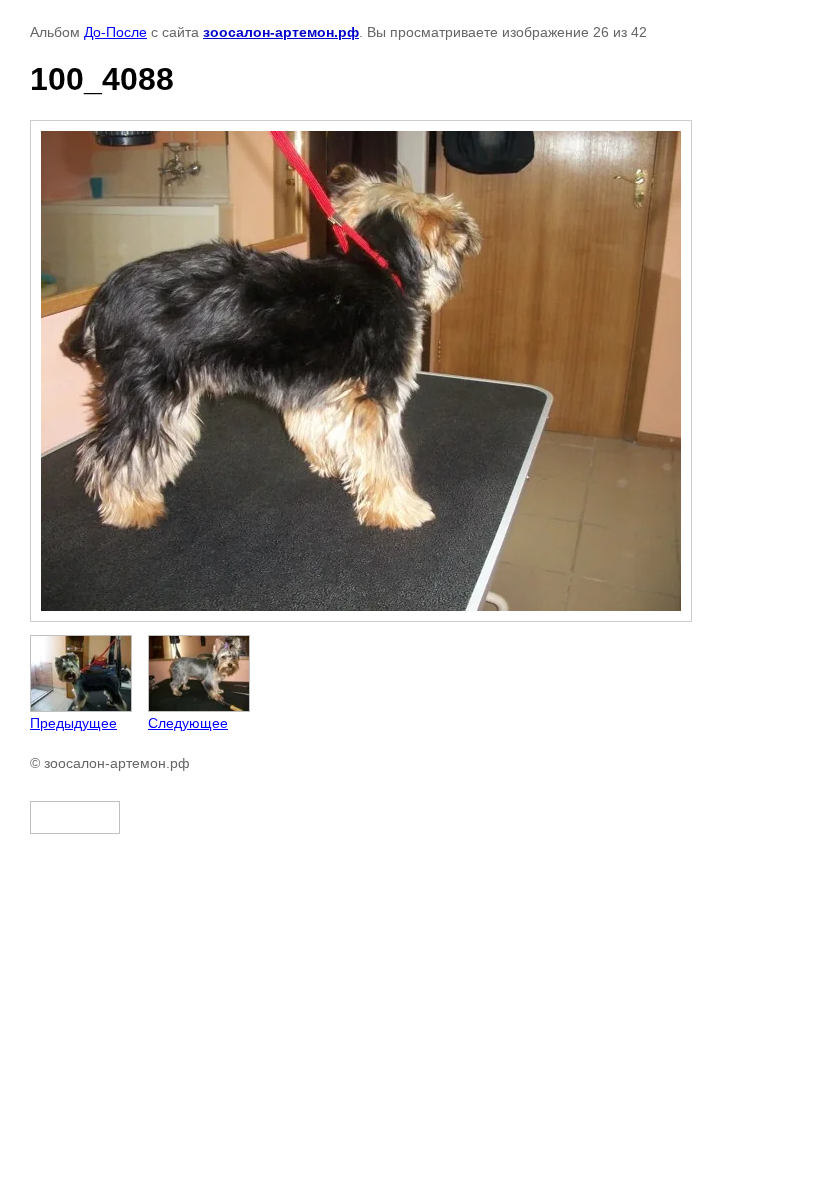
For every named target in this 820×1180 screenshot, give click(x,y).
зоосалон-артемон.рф (281, 32)
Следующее (188, 723)
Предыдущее (73, 723)
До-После (115, 32)
